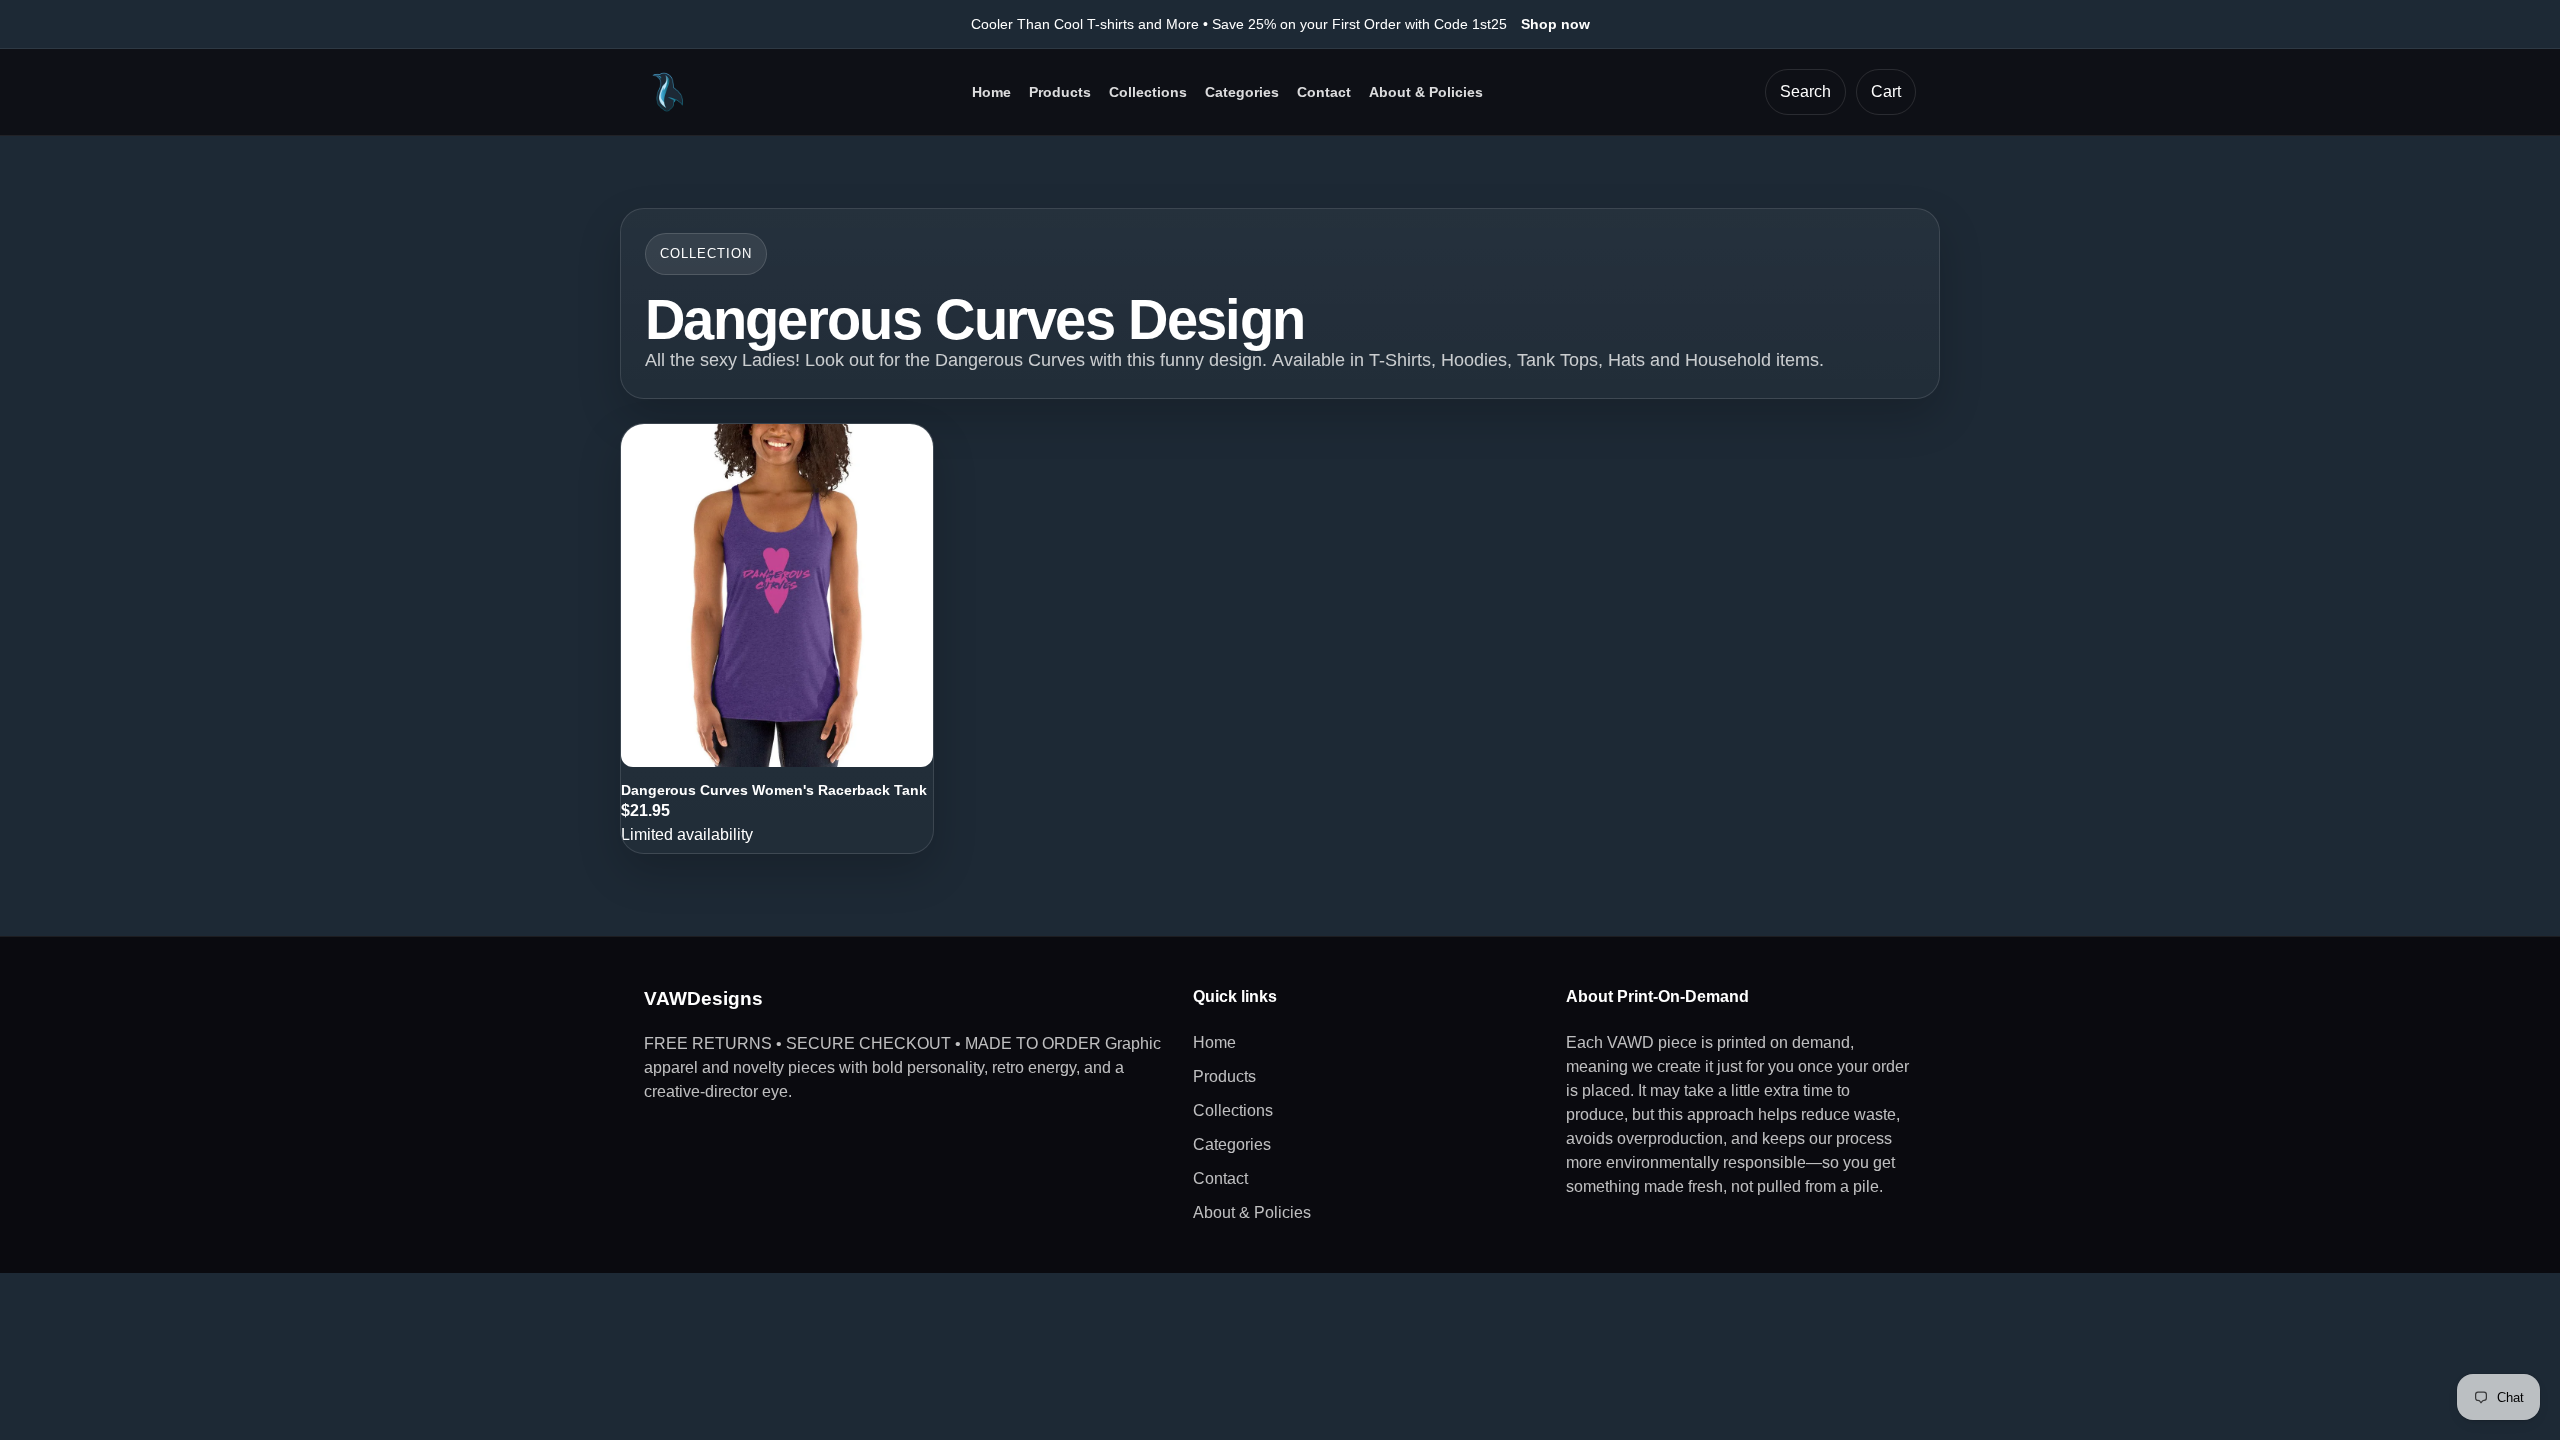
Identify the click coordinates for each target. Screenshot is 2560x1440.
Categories (1242, 92)
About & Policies (1426, 92)
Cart (1886, 91)
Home (991, 92)
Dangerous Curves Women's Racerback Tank (774, 790)
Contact (1324, 92)
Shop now (1555, 24)
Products (1060, 92)
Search (1805, 91)
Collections (1148, 92)
